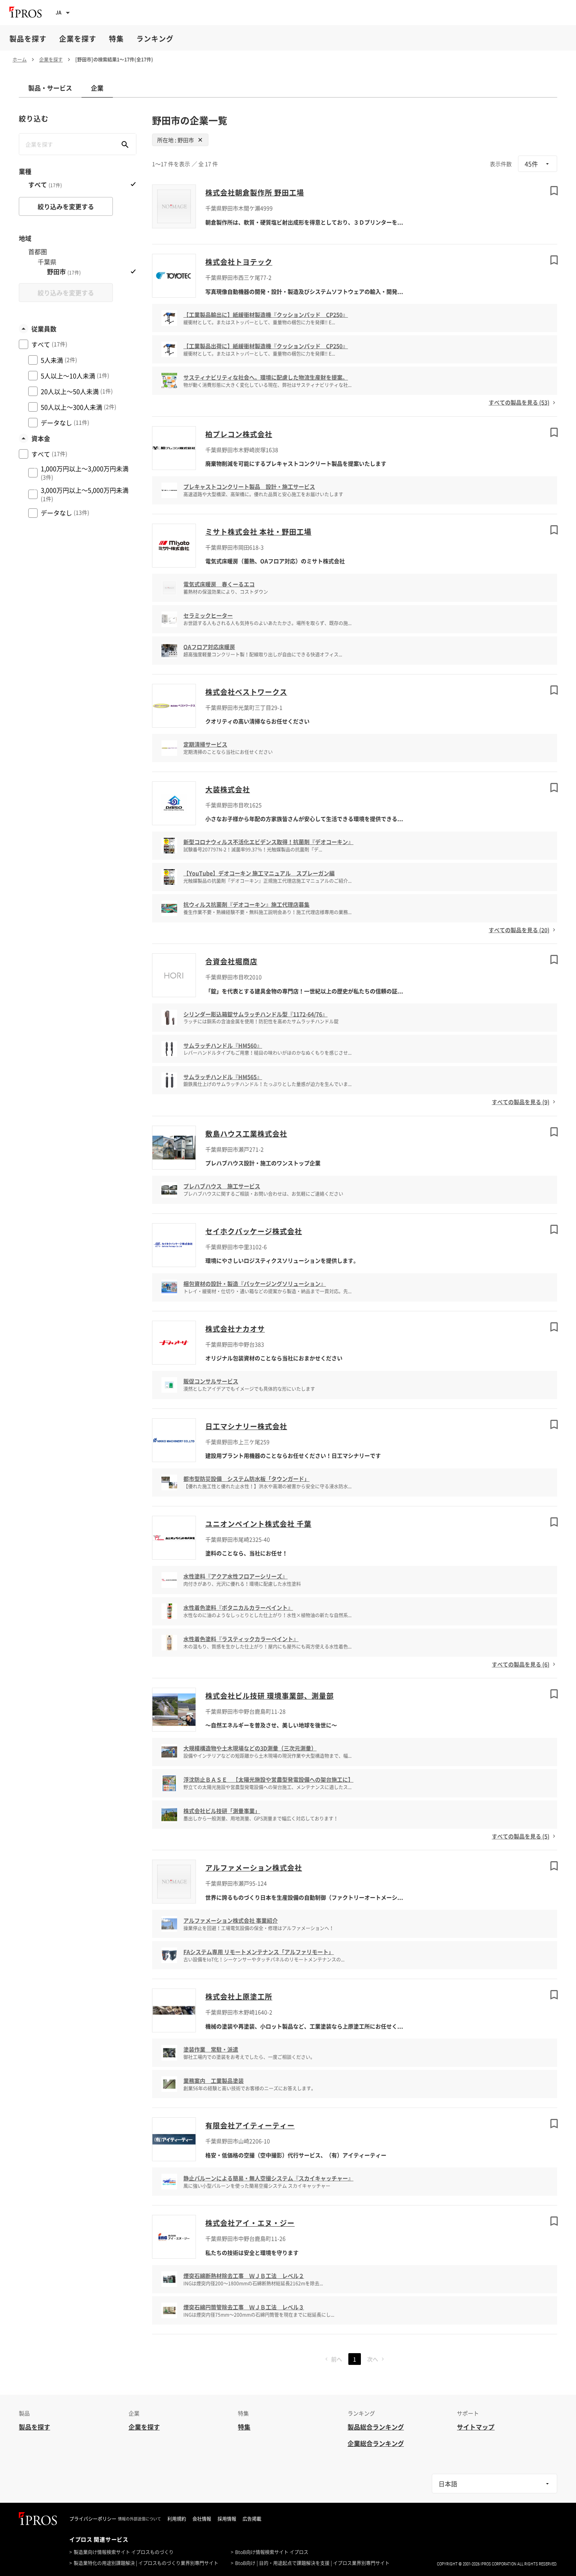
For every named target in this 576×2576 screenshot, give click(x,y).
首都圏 (38, 252)
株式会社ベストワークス (246, 692)
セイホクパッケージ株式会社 (254, 1231)
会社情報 (202, 2519)
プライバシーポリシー (93, 2519)
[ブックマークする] (554, 191)
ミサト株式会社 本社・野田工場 (258, 532)
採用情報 (227, 2519)
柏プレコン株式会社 (239, 434)
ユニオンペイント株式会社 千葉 (258, 1524)
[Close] (200, 140)
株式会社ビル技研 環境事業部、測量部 (270, 1696)
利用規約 (177, 2519)
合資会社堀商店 (231, 961)
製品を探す (28, 39)
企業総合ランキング (376, 2443)
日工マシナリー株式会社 (246, 1426)
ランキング (155, 39)
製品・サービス (50, 88)
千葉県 (47, 262)
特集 (116, 39)
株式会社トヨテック (239, 262)
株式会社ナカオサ (235, 1329)
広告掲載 (252, 2519)
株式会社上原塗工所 (239, 1997)
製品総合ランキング (376, 2427)
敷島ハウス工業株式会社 (246, 1134)
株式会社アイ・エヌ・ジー (250, 2223)
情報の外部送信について (139, 2519)
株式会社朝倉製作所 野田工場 (255, 193)
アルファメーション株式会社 (254, 1868)
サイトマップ (476, 2427)
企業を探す (78, 39)
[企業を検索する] (125, 144)
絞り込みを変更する (66, 206)
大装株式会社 (228, 789)
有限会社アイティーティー (250, 2125)
